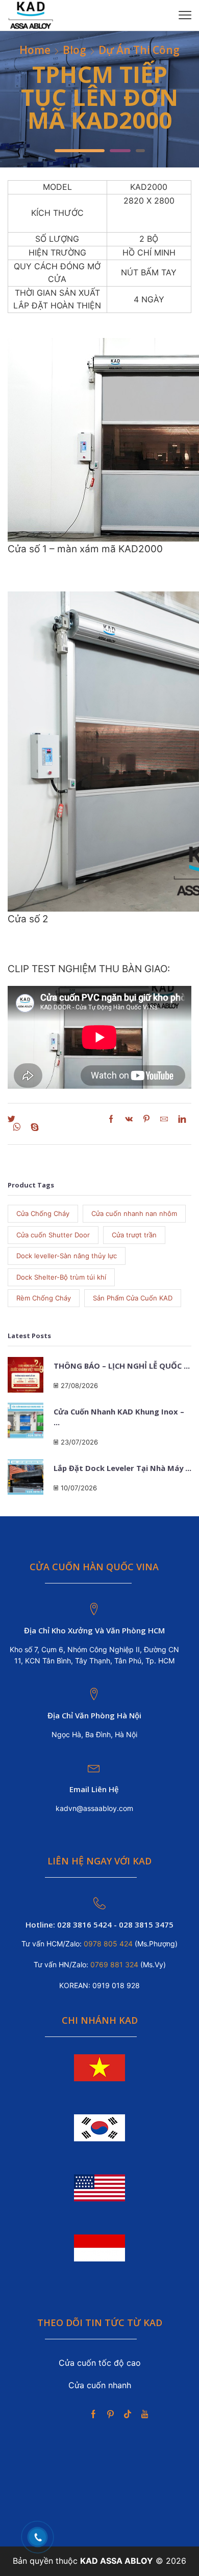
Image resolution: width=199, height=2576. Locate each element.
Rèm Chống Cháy (44, 1298)
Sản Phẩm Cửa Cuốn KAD (133, 1298)
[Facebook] (70, 1120)
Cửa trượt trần (134, 1235)
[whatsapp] (17, 1128)
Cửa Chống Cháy (43, 1213)
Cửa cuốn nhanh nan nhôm (134, 1213)
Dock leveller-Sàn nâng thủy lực (67, 1256)
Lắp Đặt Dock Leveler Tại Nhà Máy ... (122, 1468)
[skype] (32, 1128)
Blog (74, 50)
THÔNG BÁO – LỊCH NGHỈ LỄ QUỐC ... (122, 1366)
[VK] (129, 1120)
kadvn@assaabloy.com (94, 1808)
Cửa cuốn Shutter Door (53, 1235)
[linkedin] (182, 1120)
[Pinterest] (146, 1120)
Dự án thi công (139, 50)
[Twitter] (14, 1120)
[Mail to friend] (164, 1120)
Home (35, 50)
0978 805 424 (107, 1944)
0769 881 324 (115, 1964)
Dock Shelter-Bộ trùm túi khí (61, 1277)
